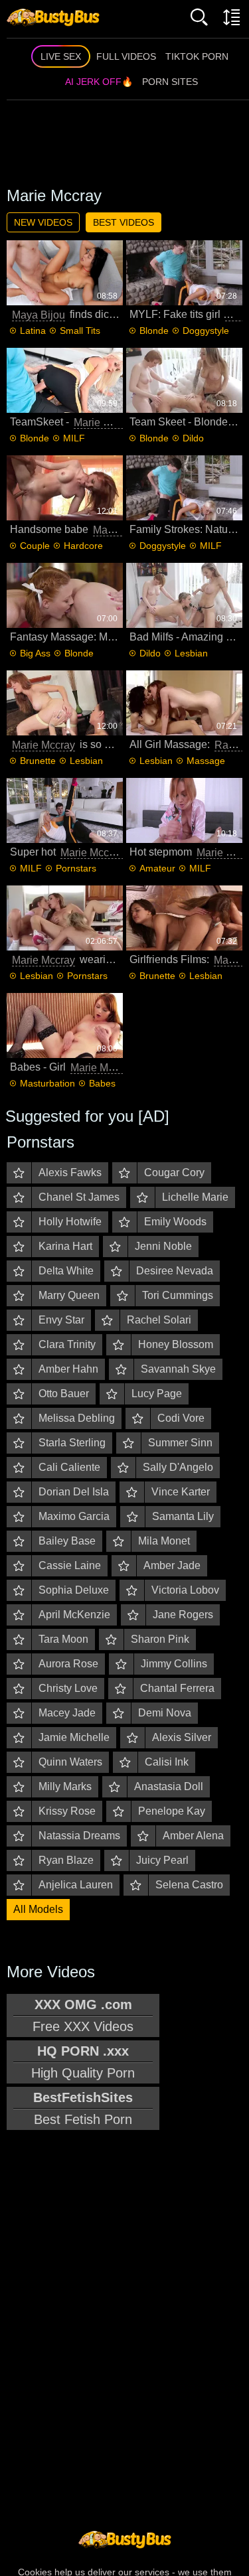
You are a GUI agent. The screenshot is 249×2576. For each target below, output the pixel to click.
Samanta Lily (183, 1516)
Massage (206, 761)
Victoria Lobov (185, 1590)
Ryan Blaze (66, 1860)
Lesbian (191, 653)
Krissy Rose (67, 1811)
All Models (38, 1909)
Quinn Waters (70, 1762)
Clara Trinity (67, 1344)
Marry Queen (69, 1295)
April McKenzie (74, 1615)
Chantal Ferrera (177, 1688)
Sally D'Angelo (178, 1467)
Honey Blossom (176, 1344)
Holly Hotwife (70, 1222)
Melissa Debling (77, 1418)
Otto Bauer (64, 1394)
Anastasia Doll (169, 1786)
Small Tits (80, 331)
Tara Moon (63, 1639)
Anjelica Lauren (76, 1885)
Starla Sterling (72, 1443)
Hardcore (83, 546)
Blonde (154, 331)
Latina (33, 331)
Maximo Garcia (74, 1516)
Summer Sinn (180, 1443)
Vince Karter (181, 1492)
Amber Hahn (68, 1369)
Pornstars (76, 868)
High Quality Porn (83, 2062)
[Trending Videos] (53, 17)
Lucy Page (157, 1394)
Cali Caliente (69, 1467)
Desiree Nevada (175, 1271)
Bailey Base (67, 1541)
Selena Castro (189, 1885)
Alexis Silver (182, 1737)
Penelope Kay (172, 1811)
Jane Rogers (183, 1615)
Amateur (157, 868)
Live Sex (61, 56)
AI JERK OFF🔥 (99, 82)
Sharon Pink (160, 1639)
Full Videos (126, 56)
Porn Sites (170, 82)
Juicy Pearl (162, 1860)
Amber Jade (172, 1565)
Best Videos (124, 222)
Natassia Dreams (79, 1836)
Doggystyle (206, 331)
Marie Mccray (105, 422)
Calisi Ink (167, 1762)
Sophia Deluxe (74, 1590)
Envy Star (61, 1320)
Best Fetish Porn (83, 2108)
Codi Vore (181, 1418)
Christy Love (68, 1688)
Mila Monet (164, 1541)
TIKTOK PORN (197, 56)
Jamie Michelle (74, 1737)
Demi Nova (165, 1713)
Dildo (193, 438)
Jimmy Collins (174, 1664)
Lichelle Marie (195, 1197)
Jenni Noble (163, 1246)
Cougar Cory (174, 1173)
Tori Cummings (178, 1295)
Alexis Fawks (70, 1173)
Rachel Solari (159, 1320)
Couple (35, 546)
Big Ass (35, 653)
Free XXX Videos (83, 2015)
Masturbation (47, 1083)
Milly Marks (65, 1786)
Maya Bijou (39, 315)
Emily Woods (175, 1222)
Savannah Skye (178, 1369)
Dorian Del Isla (74, 1492)
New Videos (43, 222)
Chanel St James (79, 1197)
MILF (74, 438)
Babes (102, 1083)
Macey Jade (67, 1713)
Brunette (38, 761)
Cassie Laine (70, 1565)
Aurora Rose (68, 1664)
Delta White (66, 1271)
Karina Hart (65, 1246)
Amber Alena (193, 1836)
